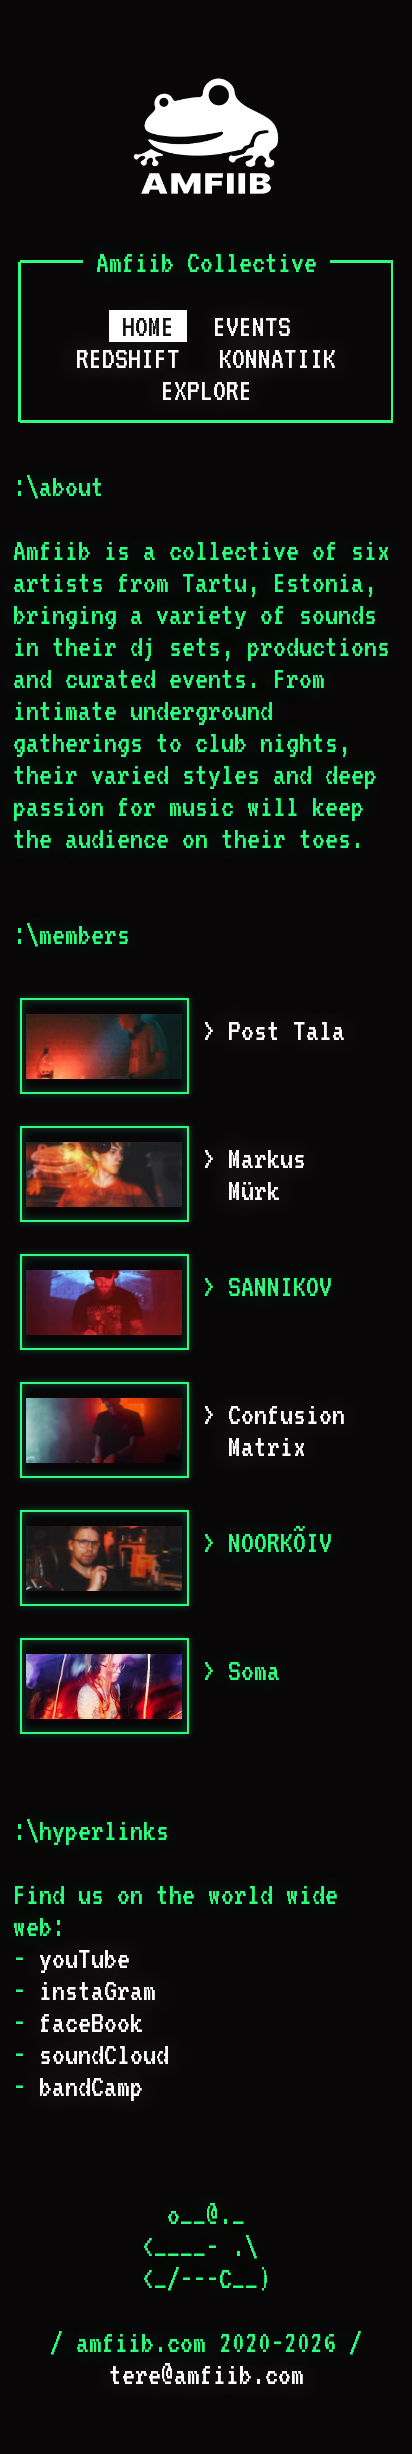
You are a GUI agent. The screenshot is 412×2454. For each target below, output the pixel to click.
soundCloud (104, 2054)
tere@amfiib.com (206, 2374)
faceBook (91, 2022)
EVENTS (252, 326)
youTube (84, 1958)
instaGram (97, 1990)
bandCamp (91, 2086)
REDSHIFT (128, 358)
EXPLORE (206, 390)
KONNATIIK (277, 358)
